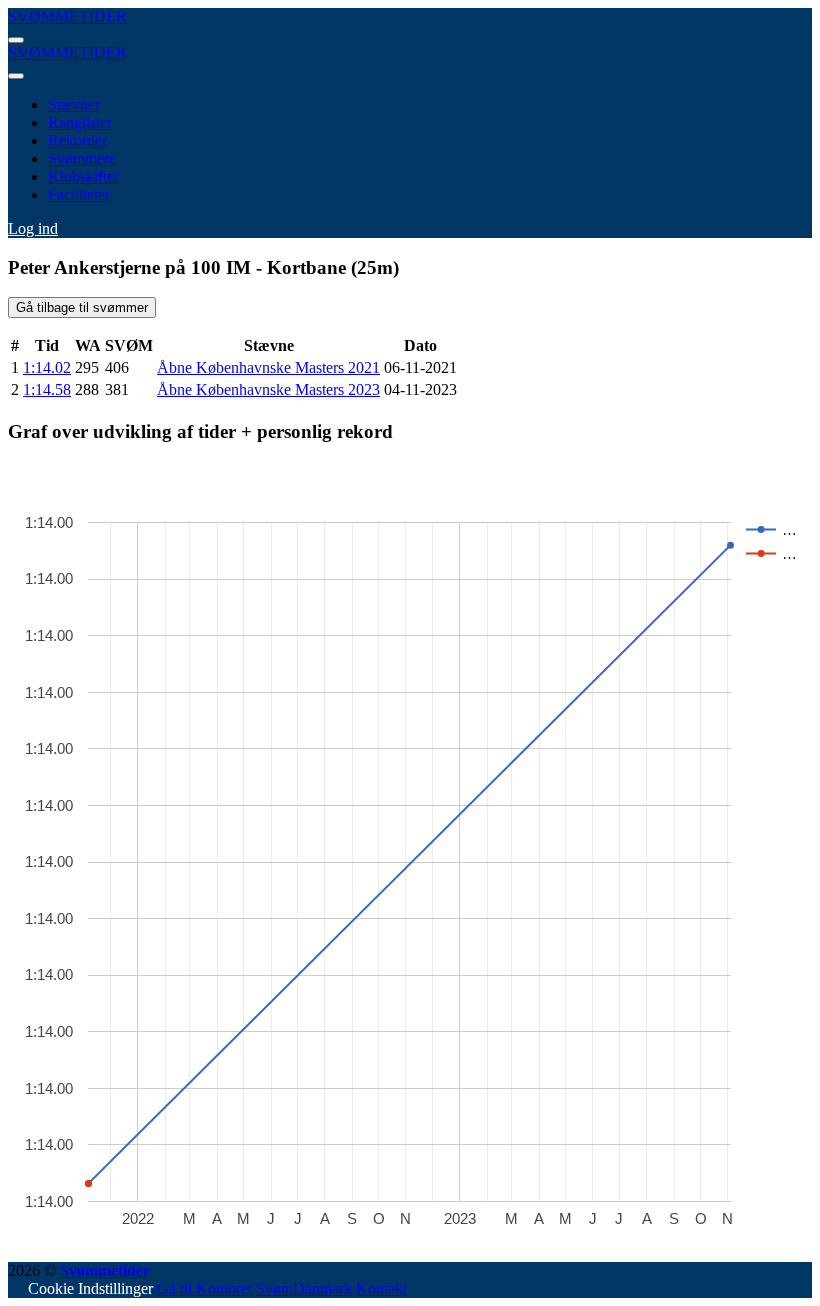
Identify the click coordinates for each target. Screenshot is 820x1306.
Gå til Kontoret (204, 1288)
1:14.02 (47, 367)
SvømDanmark (304, 1288)
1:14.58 (47, 389)
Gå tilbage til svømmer (82, 307)
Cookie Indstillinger (90, 1288)
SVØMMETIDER (67, 16)
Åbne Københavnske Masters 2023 (268, 389)
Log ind (33, 228)
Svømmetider (105, 1270)
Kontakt (381, 1288)
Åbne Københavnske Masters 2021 (268, 367)
